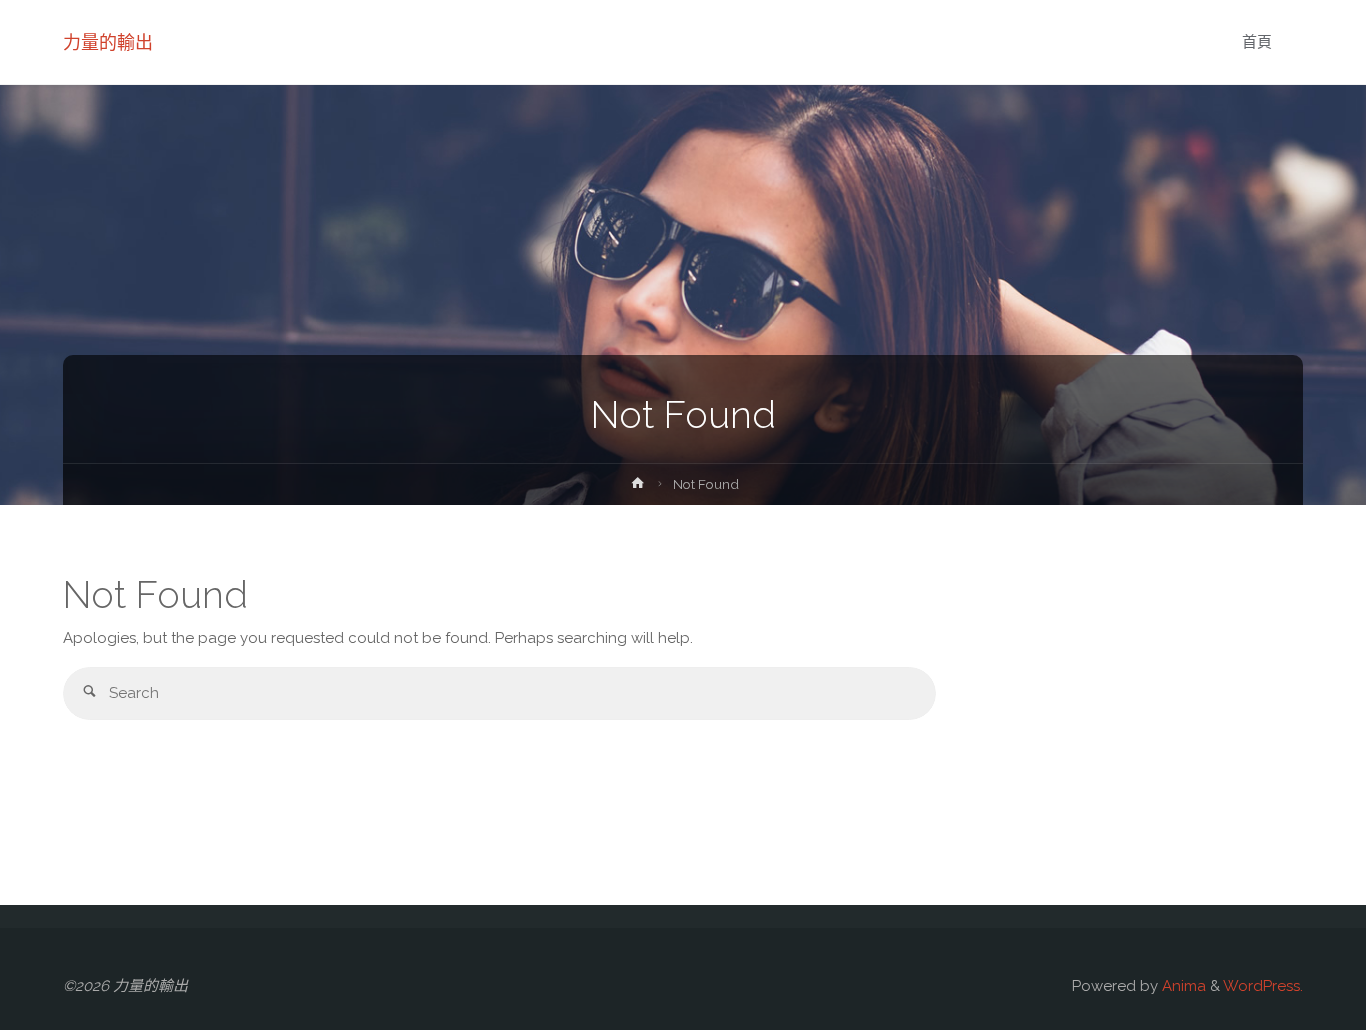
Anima (1182, 986)
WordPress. (1263, 986)
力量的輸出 (108, 42)
